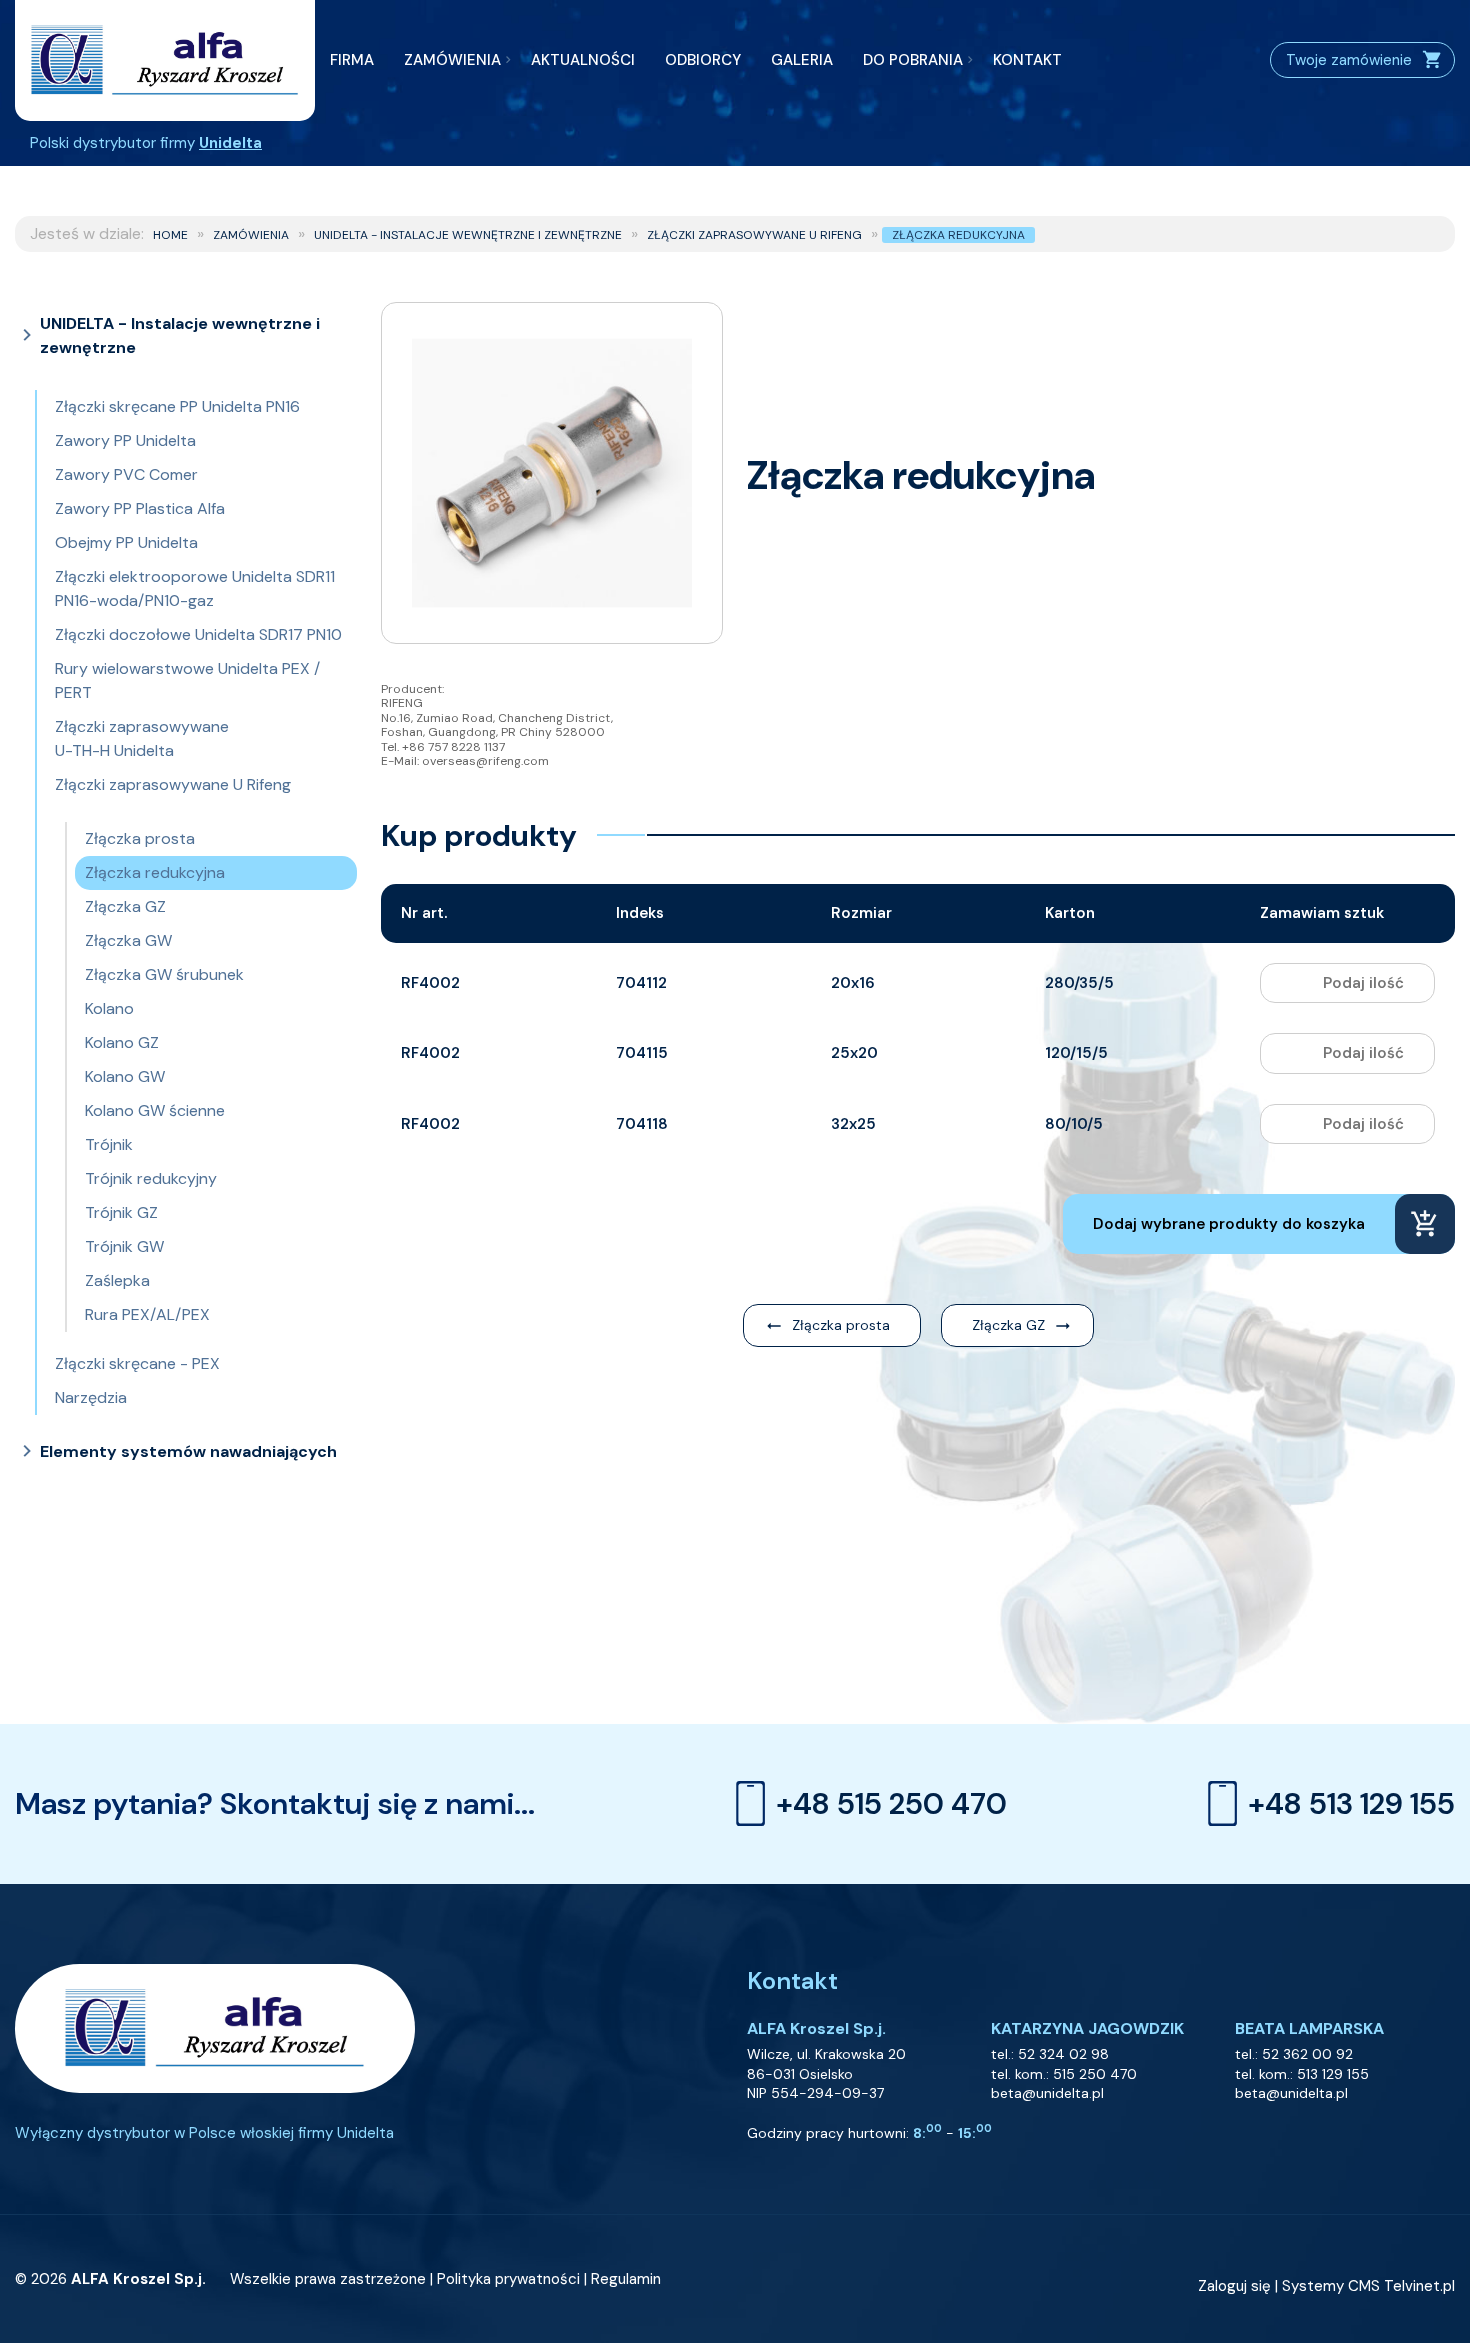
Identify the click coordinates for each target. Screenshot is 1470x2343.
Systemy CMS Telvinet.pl (1368, 2286)
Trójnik (109, 1144)
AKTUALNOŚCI (583, 60)
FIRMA (352, 60)
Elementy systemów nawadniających (188, 1451)
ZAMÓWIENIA (452, 60)
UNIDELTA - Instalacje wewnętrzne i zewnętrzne (468, 235)
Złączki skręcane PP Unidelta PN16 (177, 406)
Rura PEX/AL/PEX (147, 1314)
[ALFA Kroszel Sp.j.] (165, 60)
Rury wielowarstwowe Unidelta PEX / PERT (187, 680)
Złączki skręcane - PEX (137, 1363)
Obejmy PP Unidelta (126, 542)
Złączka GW (128, 940)
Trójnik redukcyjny (151, 1178)
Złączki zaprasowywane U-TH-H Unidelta (142, 738)
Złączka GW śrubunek (164, 974)
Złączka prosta (140, 838)
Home (170, 235)
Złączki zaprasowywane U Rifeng (754, 235)
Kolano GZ (122, 1042)
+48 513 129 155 (1351, 1803)
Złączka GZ (125, 906)
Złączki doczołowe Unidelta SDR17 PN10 (198, 634)
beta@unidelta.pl (1047, 2093)
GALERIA (802, 60)
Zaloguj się (1234, 2286)
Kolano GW (125, 1076)
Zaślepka (117, 1280)
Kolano (109, 1008)
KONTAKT (1027, 60)
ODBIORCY (703, 60)
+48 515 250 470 (891, 1803)
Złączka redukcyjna (958, 235)
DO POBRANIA (913, 60)
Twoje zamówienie (1349, 60)
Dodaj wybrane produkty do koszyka (1229, 1224)
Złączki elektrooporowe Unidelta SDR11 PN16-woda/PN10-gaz (195, 588)
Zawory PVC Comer (126, 474)
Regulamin (626, 2279)
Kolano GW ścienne (155, 1110)
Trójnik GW (124, 1246)
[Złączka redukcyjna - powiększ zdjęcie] (552, 473)
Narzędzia (91, 1397)
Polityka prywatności (508, 2279)
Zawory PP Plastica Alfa (140, 508)
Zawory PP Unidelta (125, 440)
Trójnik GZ (121, 1212)
